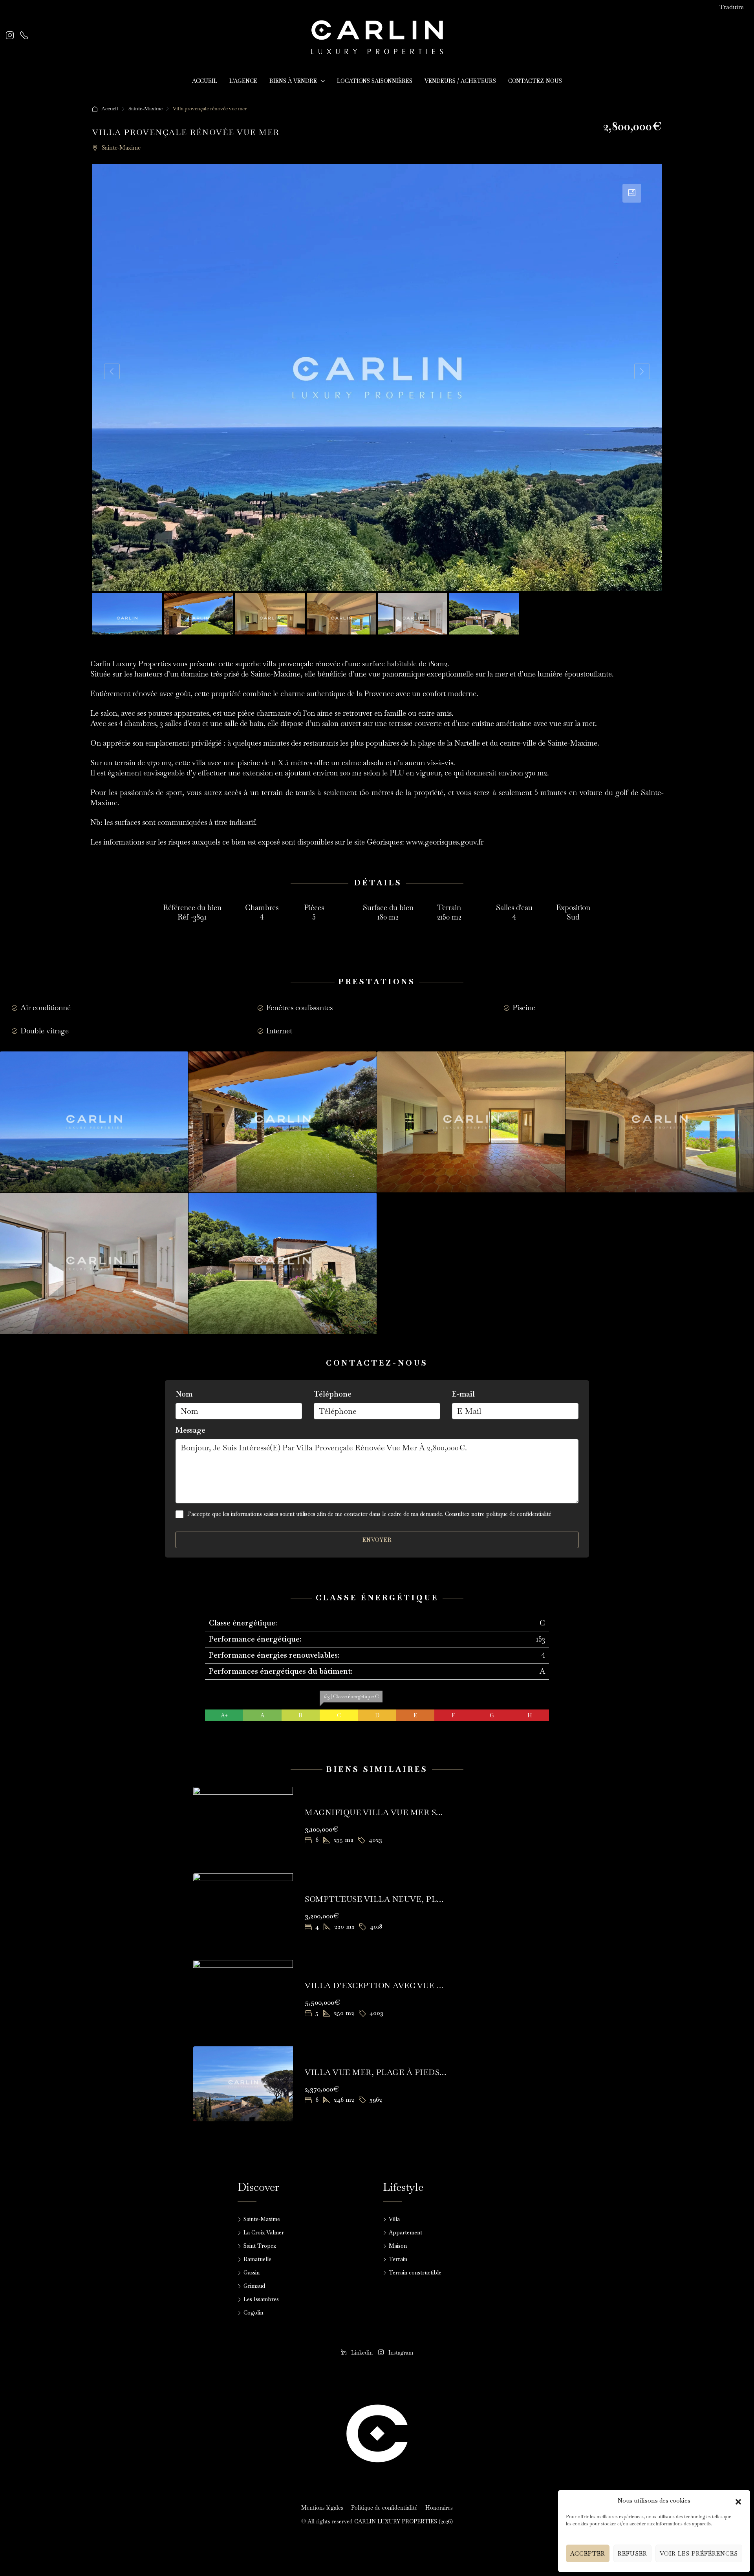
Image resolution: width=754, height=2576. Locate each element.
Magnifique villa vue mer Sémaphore (395, 1812)
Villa (394, 2219)
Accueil (205, 81)
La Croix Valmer (264, 2232)
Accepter (588, 2553)
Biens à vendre (293, 81)
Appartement (405, 2232)
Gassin (252, 2273)
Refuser (632, 2553)
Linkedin (362, 2353)
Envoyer (377, 1540)
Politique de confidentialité (384, 2508)
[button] (738, 2501)
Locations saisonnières (375, 81)
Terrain (398, 2259)
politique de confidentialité (519, 1514)
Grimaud (254, 2286)
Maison (398, 2246)
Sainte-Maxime (145, 109)
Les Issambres (261, 2299)
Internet (279, 1031)
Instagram (400, 2353)
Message (190, 1430)
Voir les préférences (699, 2553)
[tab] (632, 193)
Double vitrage (45, 1031)
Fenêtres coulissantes (299, 1008)
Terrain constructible (415, 2273)
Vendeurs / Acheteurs (460, 81)
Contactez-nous (535, 81)
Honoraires (439, 2508)
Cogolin (253, 2313)
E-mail (463, 1394)
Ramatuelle (257, 2259)
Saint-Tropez (260, 2246)
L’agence (243, 81)
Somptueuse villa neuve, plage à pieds (397, 1899)
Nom (184, 1394)
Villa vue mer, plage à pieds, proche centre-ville (425, 2072)
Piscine (524, 1008)
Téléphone (333, 1394)
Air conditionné (46, 1008)
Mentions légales (322, 2508)
